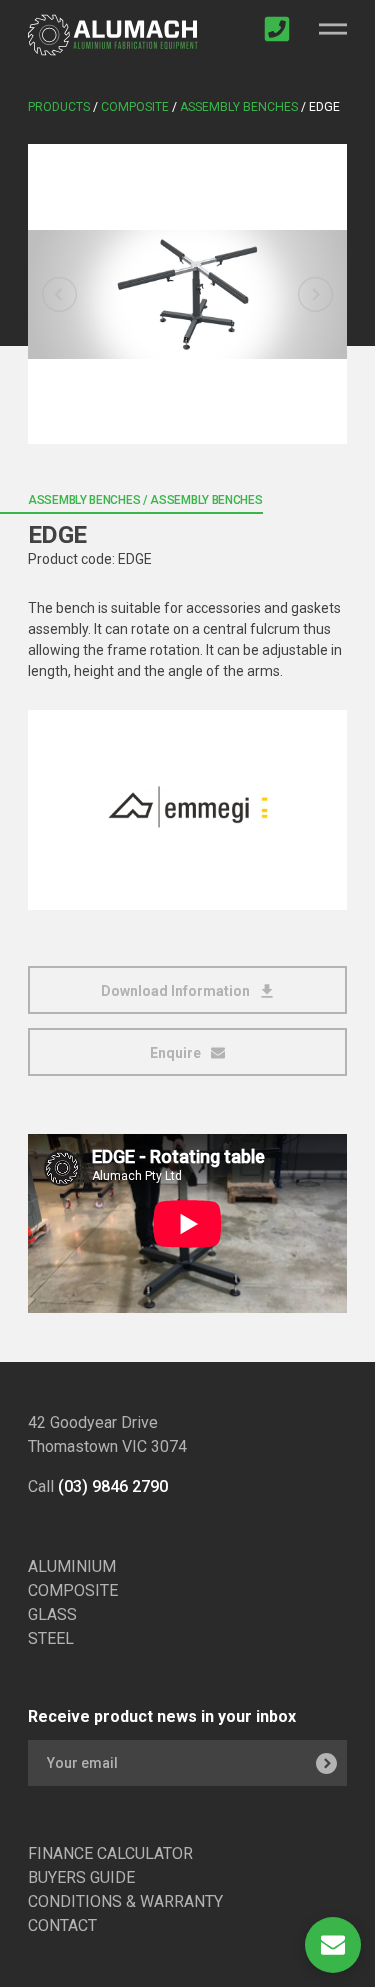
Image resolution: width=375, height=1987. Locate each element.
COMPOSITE (73, 1590)
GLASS (52, 1614)
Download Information (177, 991)
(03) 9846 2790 (113, 1486)
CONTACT (62, 1925)
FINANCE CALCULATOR (110, 1853)
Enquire (177, 1053)
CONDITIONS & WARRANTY (125, 1901)
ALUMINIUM (72, 1566)
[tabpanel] (187, 294)
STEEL (51, 1638)
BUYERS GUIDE (81, 1877)
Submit (326, 1763)
